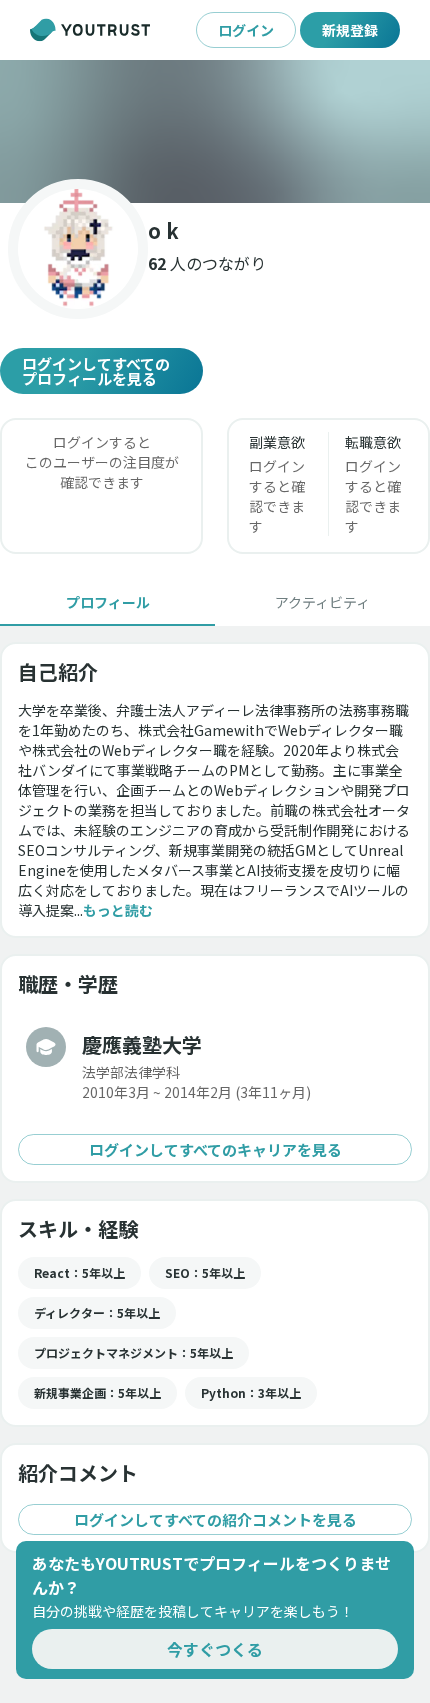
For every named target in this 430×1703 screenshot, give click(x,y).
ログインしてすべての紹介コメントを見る (215, 1519)
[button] (215, 131)
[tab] (107, 602)
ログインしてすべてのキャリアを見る (215, 1149)
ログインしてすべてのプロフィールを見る (96, 371)
